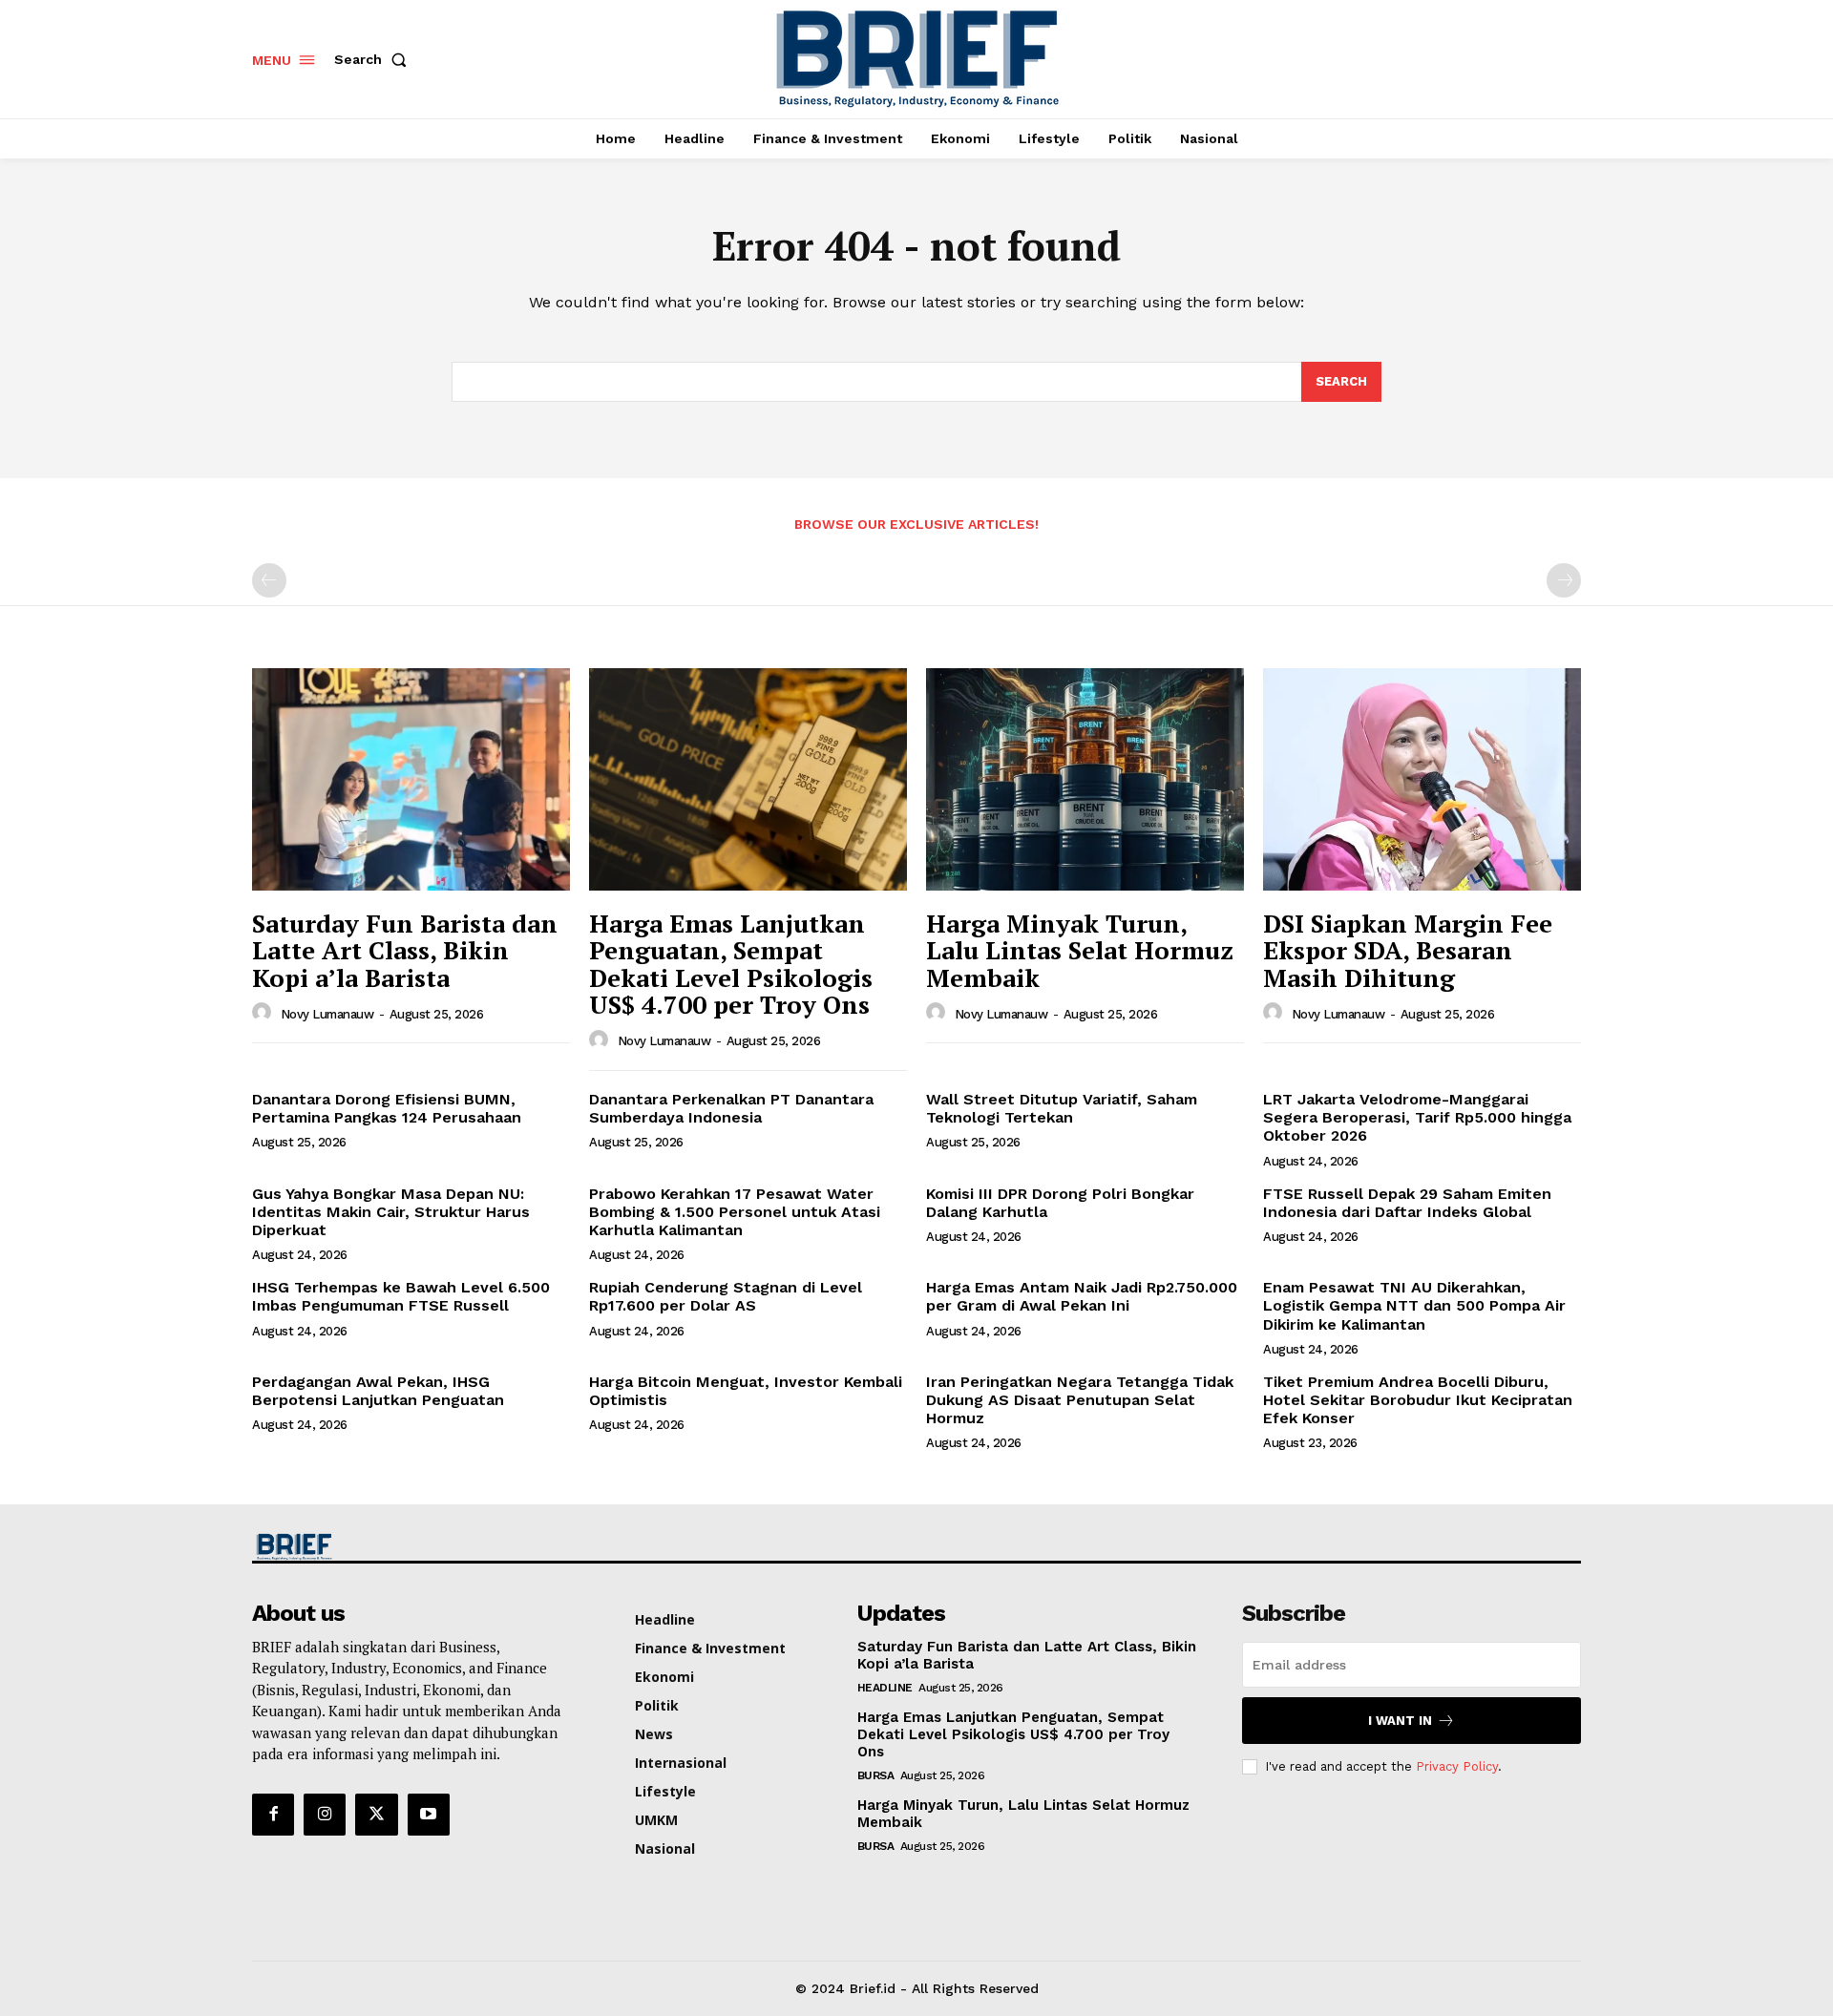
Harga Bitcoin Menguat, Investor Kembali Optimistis (746, 1391)
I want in (1400, 1721)
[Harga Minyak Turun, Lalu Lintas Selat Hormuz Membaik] (1085, 779)
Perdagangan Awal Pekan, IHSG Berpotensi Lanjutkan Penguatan (378, 1391)
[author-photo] (264, 1013)
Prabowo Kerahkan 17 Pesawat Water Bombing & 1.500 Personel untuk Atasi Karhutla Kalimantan (735, 1212)
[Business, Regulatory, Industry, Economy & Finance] (409, 1547)
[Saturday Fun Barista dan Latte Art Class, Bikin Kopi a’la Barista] (411, 779)
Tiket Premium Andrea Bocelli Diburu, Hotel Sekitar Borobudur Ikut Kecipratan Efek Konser (1418, 1400)
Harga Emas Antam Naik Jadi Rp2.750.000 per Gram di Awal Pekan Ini (1082, 1296)
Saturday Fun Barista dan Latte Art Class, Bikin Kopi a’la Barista (405, 950)
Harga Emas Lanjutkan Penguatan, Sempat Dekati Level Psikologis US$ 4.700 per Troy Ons (731, 964)
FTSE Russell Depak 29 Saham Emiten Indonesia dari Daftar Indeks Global (1407, 1203)
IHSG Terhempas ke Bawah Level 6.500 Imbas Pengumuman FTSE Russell (401, 1296)
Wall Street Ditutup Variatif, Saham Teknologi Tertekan (1062, 1108)
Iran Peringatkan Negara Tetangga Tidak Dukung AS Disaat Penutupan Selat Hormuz (1080, 1400)
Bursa (876, 1775)
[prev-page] (269, 580)
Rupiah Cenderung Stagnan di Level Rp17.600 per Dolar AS (726, 1296)
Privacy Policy (1457, 1766)
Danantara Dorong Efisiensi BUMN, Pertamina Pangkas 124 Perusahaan (387, 1108)
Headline (885, 1688)
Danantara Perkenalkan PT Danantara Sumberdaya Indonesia (731, 1108)
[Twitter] (376, 1815)
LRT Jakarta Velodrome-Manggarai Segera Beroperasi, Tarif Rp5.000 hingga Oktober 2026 (1417, 1117)
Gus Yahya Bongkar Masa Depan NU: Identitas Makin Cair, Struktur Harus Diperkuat (391, 1212)
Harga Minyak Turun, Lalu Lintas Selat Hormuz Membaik (1080, 950)
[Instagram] (325, 1815)
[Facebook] (273, 1815)
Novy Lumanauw (327, 1014)
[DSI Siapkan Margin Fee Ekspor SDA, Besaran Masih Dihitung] (1422, 779)
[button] (374, 59)
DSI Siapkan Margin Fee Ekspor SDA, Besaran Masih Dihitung (1408, 950)
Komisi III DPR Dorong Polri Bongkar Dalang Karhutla (1060, 1203)
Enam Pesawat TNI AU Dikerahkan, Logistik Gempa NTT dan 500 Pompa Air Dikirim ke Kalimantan (1414, 1305)
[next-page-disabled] (1564, 580)
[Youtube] (429, 1815)
